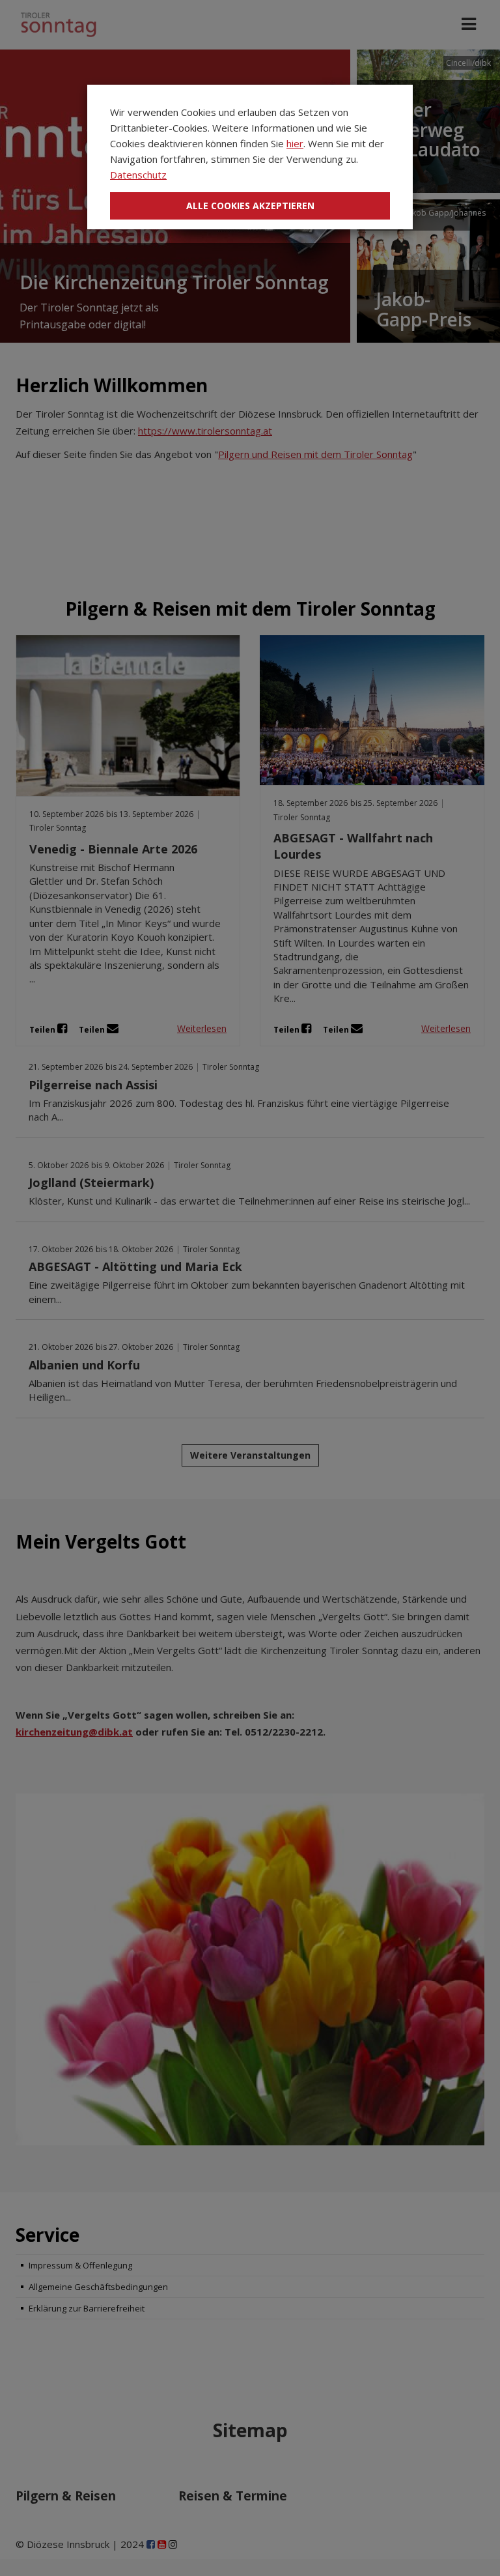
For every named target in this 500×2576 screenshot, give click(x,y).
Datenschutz (138, 175)
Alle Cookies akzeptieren (250, 206)
